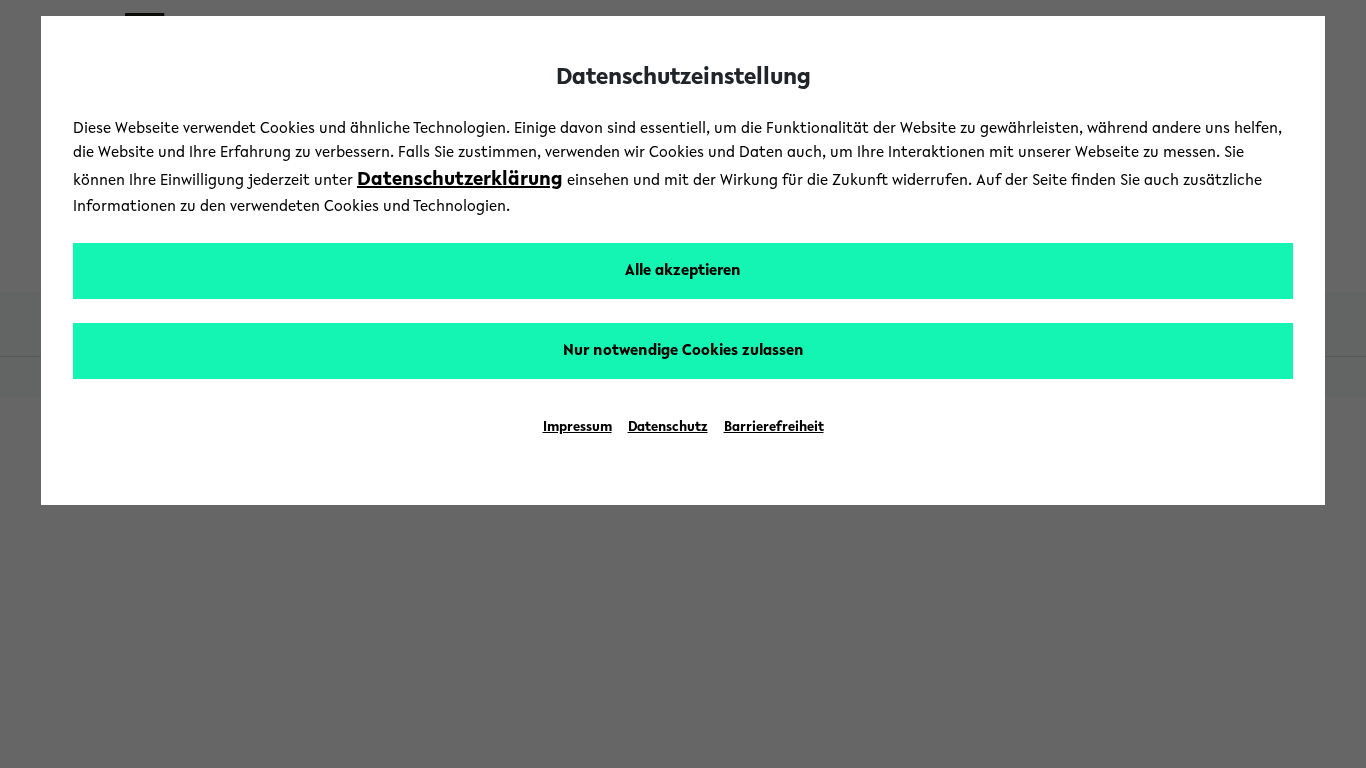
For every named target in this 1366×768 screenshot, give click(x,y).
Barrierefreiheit (774, 428)
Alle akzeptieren (683, 271)
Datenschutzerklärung (460, 180)
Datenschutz (668, 428)
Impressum (577, 428)
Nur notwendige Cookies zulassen (683, 351)
